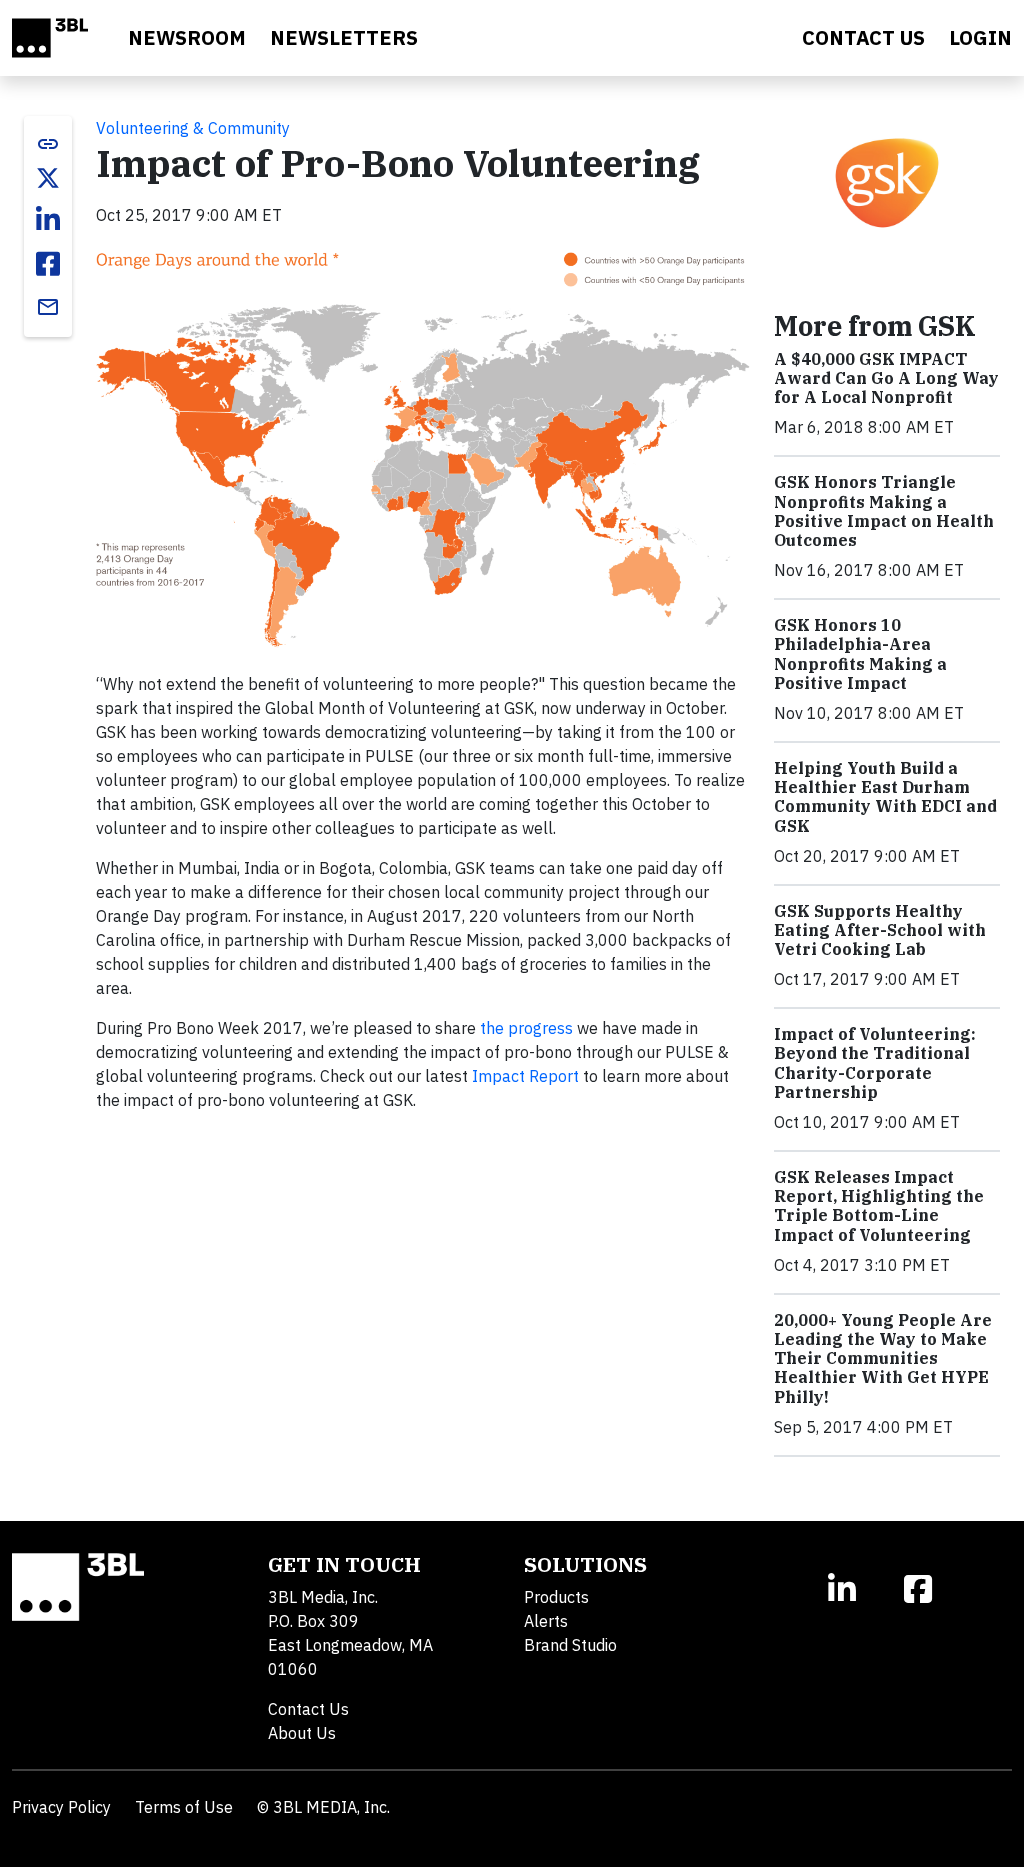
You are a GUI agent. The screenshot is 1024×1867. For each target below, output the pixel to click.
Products (556, 1597)
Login (980, 37)
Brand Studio (570, 1645)
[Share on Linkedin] (48, 220)
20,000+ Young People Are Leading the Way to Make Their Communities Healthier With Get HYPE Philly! (883, 1358)
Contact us (863, 37)
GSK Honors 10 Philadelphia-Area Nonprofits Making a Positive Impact (860, 654)
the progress (526, 1028)
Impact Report (525, 1076)
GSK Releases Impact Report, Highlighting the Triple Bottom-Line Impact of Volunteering (879, 1206)
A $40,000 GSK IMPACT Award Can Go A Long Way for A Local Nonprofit (886, 378)
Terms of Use (184, 1807)
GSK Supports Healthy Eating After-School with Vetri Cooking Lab (880, 930)
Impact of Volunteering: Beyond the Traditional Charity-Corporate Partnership (875, 1063)
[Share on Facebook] (48, 264)
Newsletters (344, 37)
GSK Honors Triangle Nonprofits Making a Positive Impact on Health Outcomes (884, 511)
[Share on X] (48, 178)
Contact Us (308, 1709)
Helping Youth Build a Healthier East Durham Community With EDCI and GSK (885, 797)
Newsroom (187, 37)
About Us (302, 1733)
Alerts (546, 1621)
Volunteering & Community (193, 128)
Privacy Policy (61, 1807)
